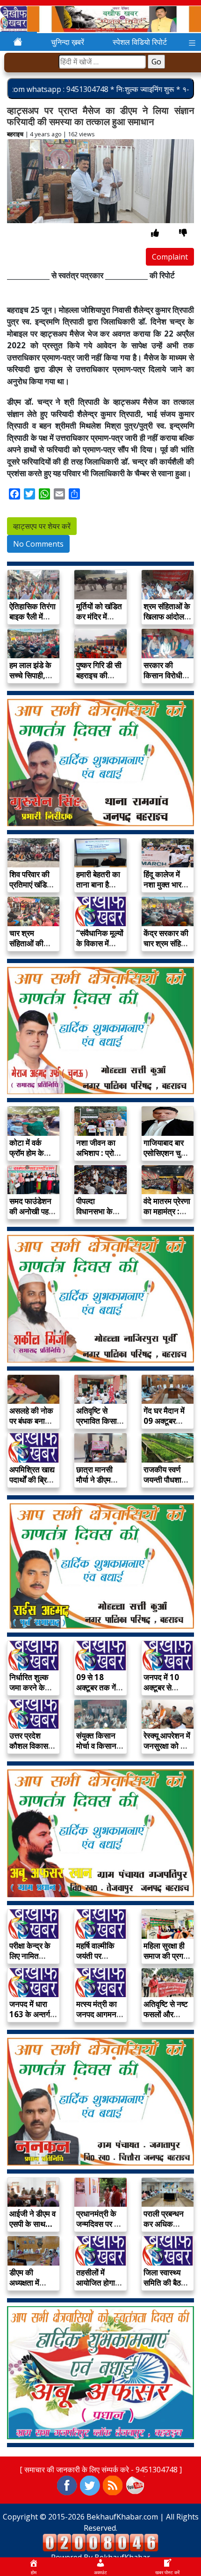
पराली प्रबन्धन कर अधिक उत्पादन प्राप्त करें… (164, 2229)
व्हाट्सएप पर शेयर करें (42, 526)
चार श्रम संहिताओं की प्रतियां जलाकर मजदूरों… (31, 948)
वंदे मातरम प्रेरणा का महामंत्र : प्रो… (167, 1211)
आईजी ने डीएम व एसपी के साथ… (32, 2219)
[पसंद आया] (155, 233)
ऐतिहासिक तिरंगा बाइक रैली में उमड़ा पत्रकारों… (32, 622)
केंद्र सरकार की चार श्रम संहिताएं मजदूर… (167, 943)
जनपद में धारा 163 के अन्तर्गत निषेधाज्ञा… (32, 2014)
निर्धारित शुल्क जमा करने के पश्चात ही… (29, 1687)
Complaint (170, 257)
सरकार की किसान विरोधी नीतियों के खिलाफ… (163, 680)
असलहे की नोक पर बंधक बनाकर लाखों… (32, 1421)
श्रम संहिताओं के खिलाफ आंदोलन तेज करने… (167, 616)
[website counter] (100, 2542)
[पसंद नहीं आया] (183, 233)
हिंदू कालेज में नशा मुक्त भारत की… (165, 884)
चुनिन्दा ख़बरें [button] (68, 42)
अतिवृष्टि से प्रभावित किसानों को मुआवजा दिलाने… (100, 1426)
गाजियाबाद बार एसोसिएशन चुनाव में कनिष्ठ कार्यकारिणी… (167, 1158)
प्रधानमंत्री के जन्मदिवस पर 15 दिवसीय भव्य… (100, 2224)
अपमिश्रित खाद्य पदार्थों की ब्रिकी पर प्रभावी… (32, 1480)
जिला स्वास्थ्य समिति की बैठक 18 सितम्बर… (165, 2283)
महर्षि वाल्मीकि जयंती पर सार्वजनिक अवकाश (95, 1961)
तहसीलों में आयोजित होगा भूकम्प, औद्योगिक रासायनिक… (100, 2288)
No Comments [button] (38, 544)
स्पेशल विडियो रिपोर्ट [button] (140, 42)
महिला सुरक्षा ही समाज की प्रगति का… (167, 1956)
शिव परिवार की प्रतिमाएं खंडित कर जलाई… (30, 884)
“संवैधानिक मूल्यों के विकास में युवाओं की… (100, 943)
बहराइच (15, 134)
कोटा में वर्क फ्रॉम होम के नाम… (27, 1153)
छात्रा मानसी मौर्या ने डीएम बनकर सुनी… (95, 1480)
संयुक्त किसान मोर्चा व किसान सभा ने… (96, 1746)
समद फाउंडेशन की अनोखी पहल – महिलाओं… (32, 1211)
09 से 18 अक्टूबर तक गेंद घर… (98, 1687)
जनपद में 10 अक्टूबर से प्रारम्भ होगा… (163, 1687)
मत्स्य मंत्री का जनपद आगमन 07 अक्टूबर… (97, 2014)
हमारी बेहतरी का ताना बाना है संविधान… (98, 884)
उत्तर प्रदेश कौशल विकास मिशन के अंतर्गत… (29, 1751)
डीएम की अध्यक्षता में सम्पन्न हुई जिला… (24, 2288)
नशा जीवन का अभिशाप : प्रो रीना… (96, 1153)
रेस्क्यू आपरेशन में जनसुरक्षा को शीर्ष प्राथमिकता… (167, 1746)
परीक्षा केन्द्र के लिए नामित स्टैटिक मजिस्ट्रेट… (30, 1961)
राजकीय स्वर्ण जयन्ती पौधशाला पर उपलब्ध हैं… (166, 1480)
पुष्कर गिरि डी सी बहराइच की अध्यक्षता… (99, 675)
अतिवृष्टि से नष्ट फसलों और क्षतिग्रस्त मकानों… (166, 2019)
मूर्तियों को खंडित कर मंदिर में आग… (99, 616)
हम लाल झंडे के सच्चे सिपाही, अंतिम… (30, 675)
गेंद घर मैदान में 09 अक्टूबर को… (164, 1421)
